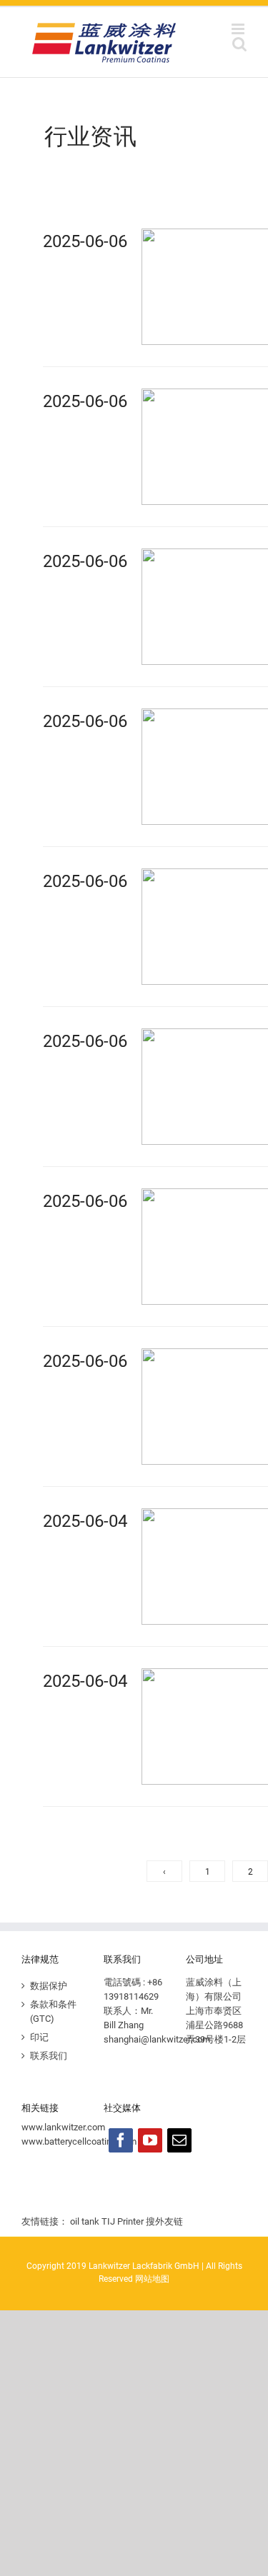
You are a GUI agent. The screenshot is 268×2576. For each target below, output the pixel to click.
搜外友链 (164, 2221)
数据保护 (49, 1986)
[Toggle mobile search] (239, 44)
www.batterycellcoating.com (79, 2141)
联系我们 (49, 2056)
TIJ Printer (123, 2221)
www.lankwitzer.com (63, 2127)
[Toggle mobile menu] (239, 29)
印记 (39, 2037)
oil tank (85, 2221)
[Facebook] (121, 2140)
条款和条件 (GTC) (53, 2011)
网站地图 (152, 2279)
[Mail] (179, 2140)
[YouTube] (150, 2140)
